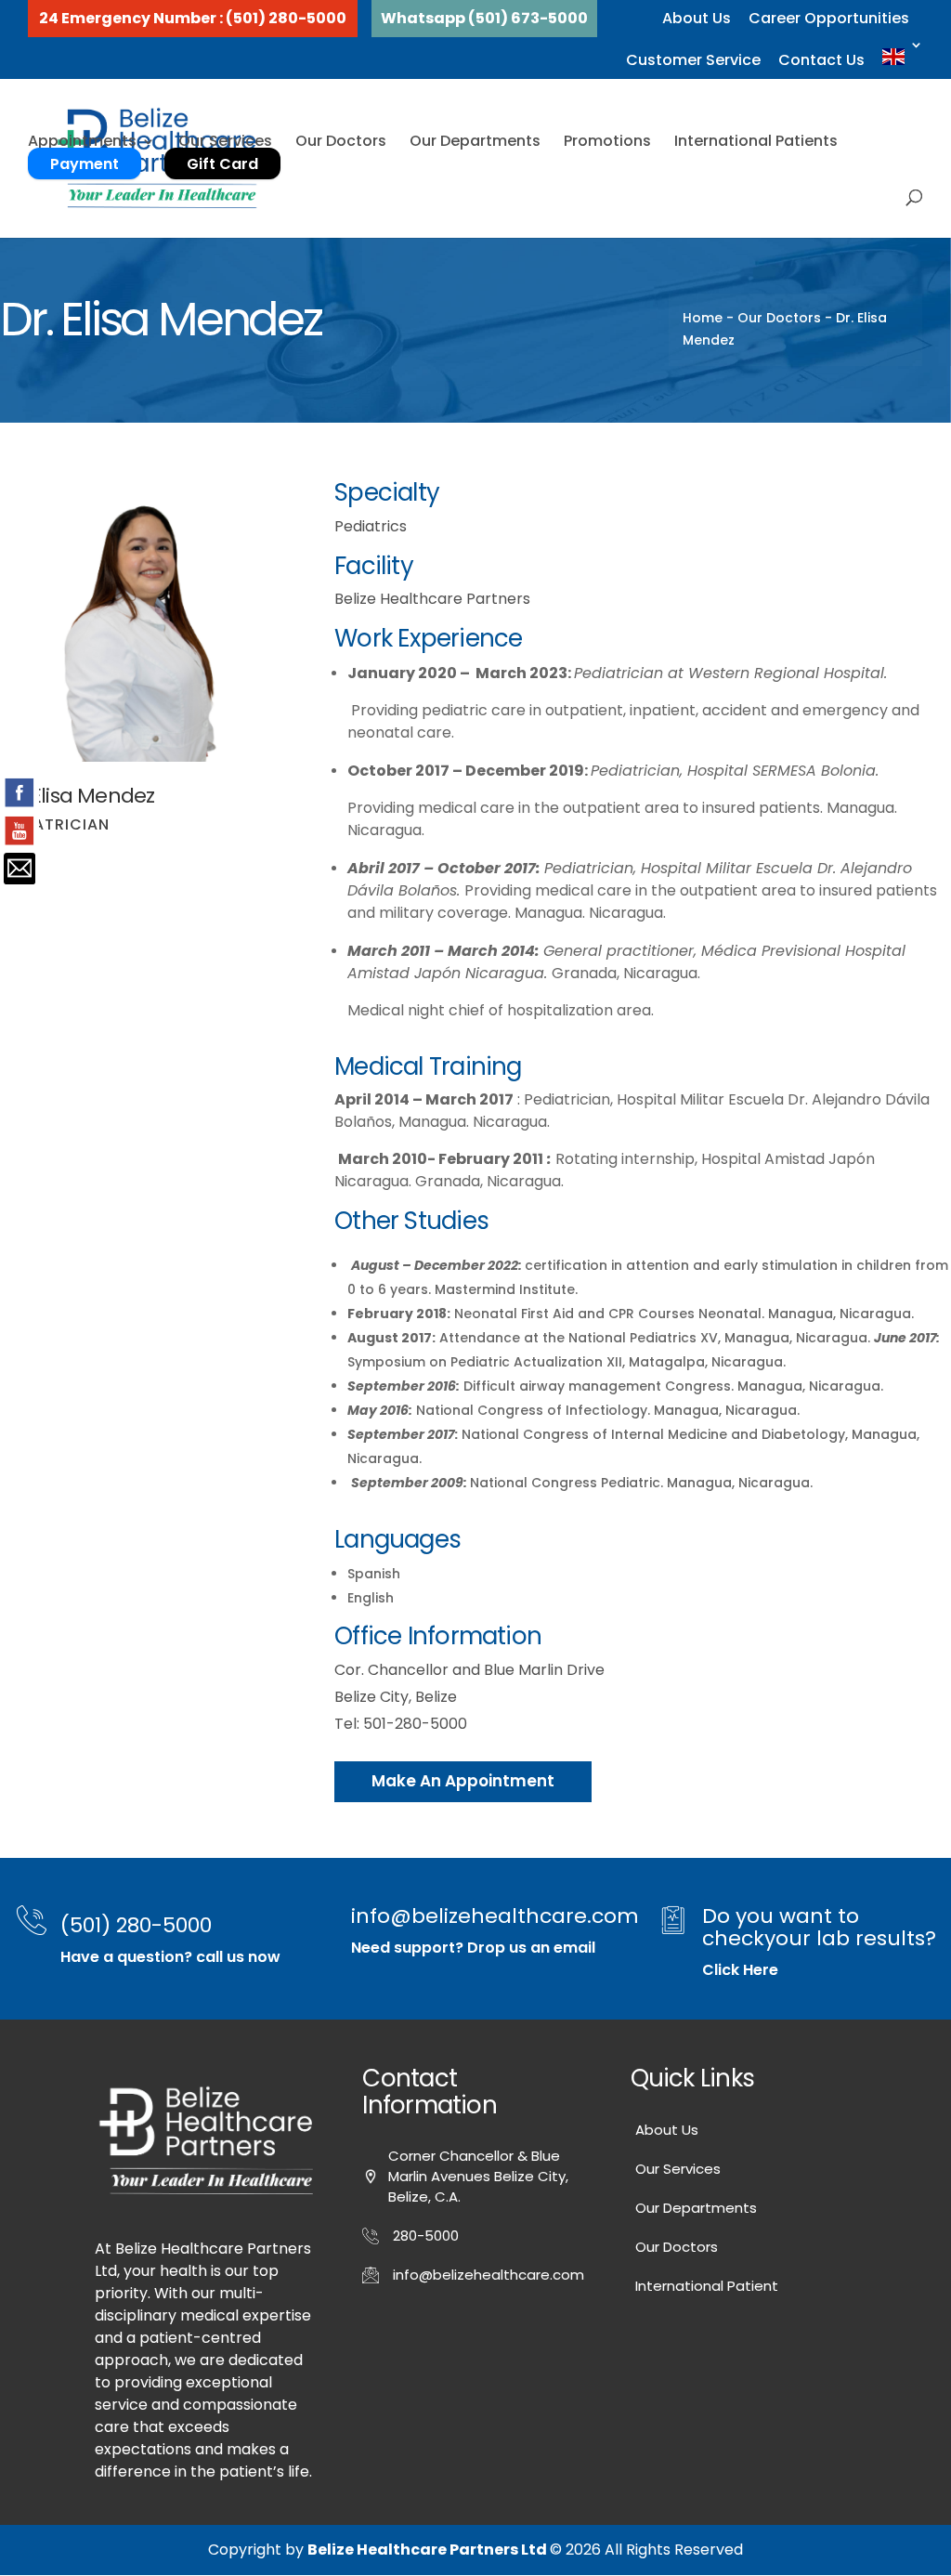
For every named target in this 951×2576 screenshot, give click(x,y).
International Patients (756, 141)
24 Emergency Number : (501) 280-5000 (193, 18)
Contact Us (821, 60)
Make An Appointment (463, 1781)
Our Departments (475, 141)
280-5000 (426, 2236)
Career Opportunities (829, 18)
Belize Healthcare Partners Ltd (429, 2550)
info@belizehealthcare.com (495, 1916)
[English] (903, 58)
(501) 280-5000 (136, 1925)
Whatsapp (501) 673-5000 (484, 18)
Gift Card (222, 164)
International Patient (707, 2286)
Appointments (82, 141)
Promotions (607, 141)
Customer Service (693, 60)
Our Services (225, 141)
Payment (85, 164)
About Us (697, 18)
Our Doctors (341, 141)
